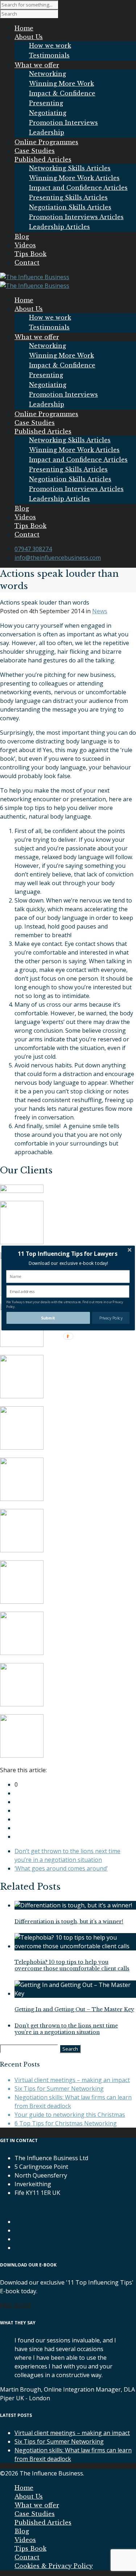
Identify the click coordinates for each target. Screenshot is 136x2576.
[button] (67, 1254)
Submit (48, 1318)
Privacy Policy (111, 1318)
